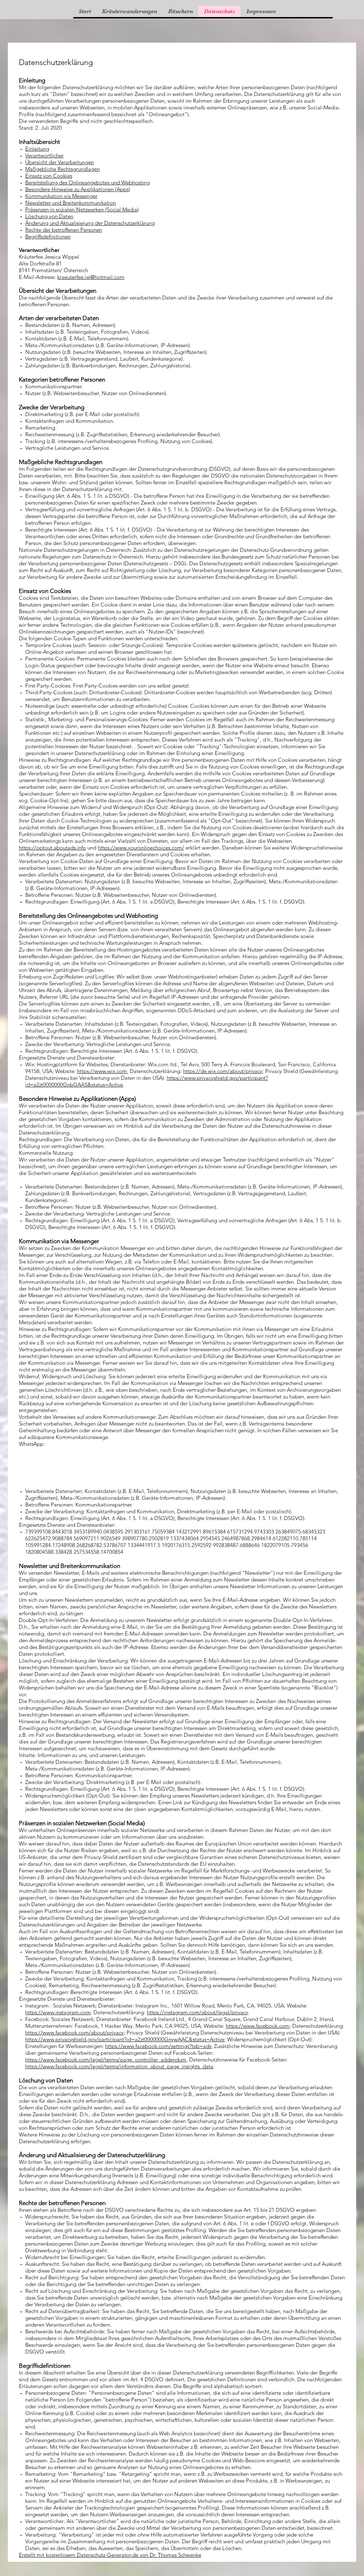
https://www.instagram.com (58, 2012)
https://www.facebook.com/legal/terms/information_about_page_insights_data (119, 2066)
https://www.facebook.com (258, 2026)
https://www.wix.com (102, 1071)
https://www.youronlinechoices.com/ (141, 848)
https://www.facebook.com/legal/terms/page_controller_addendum (106, 2060)
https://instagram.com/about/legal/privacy (197, 2012)
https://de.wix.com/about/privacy (223, 1071)
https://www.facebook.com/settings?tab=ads (158, 2046)
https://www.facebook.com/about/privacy (74, 2033)
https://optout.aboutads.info (52, 848)
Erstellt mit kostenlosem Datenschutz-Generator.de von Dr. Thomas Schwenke (110, 2555)
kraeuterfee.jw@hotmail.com (91, 277)
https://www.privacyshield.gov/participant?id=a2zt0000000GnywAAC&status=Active (125, 2039)
